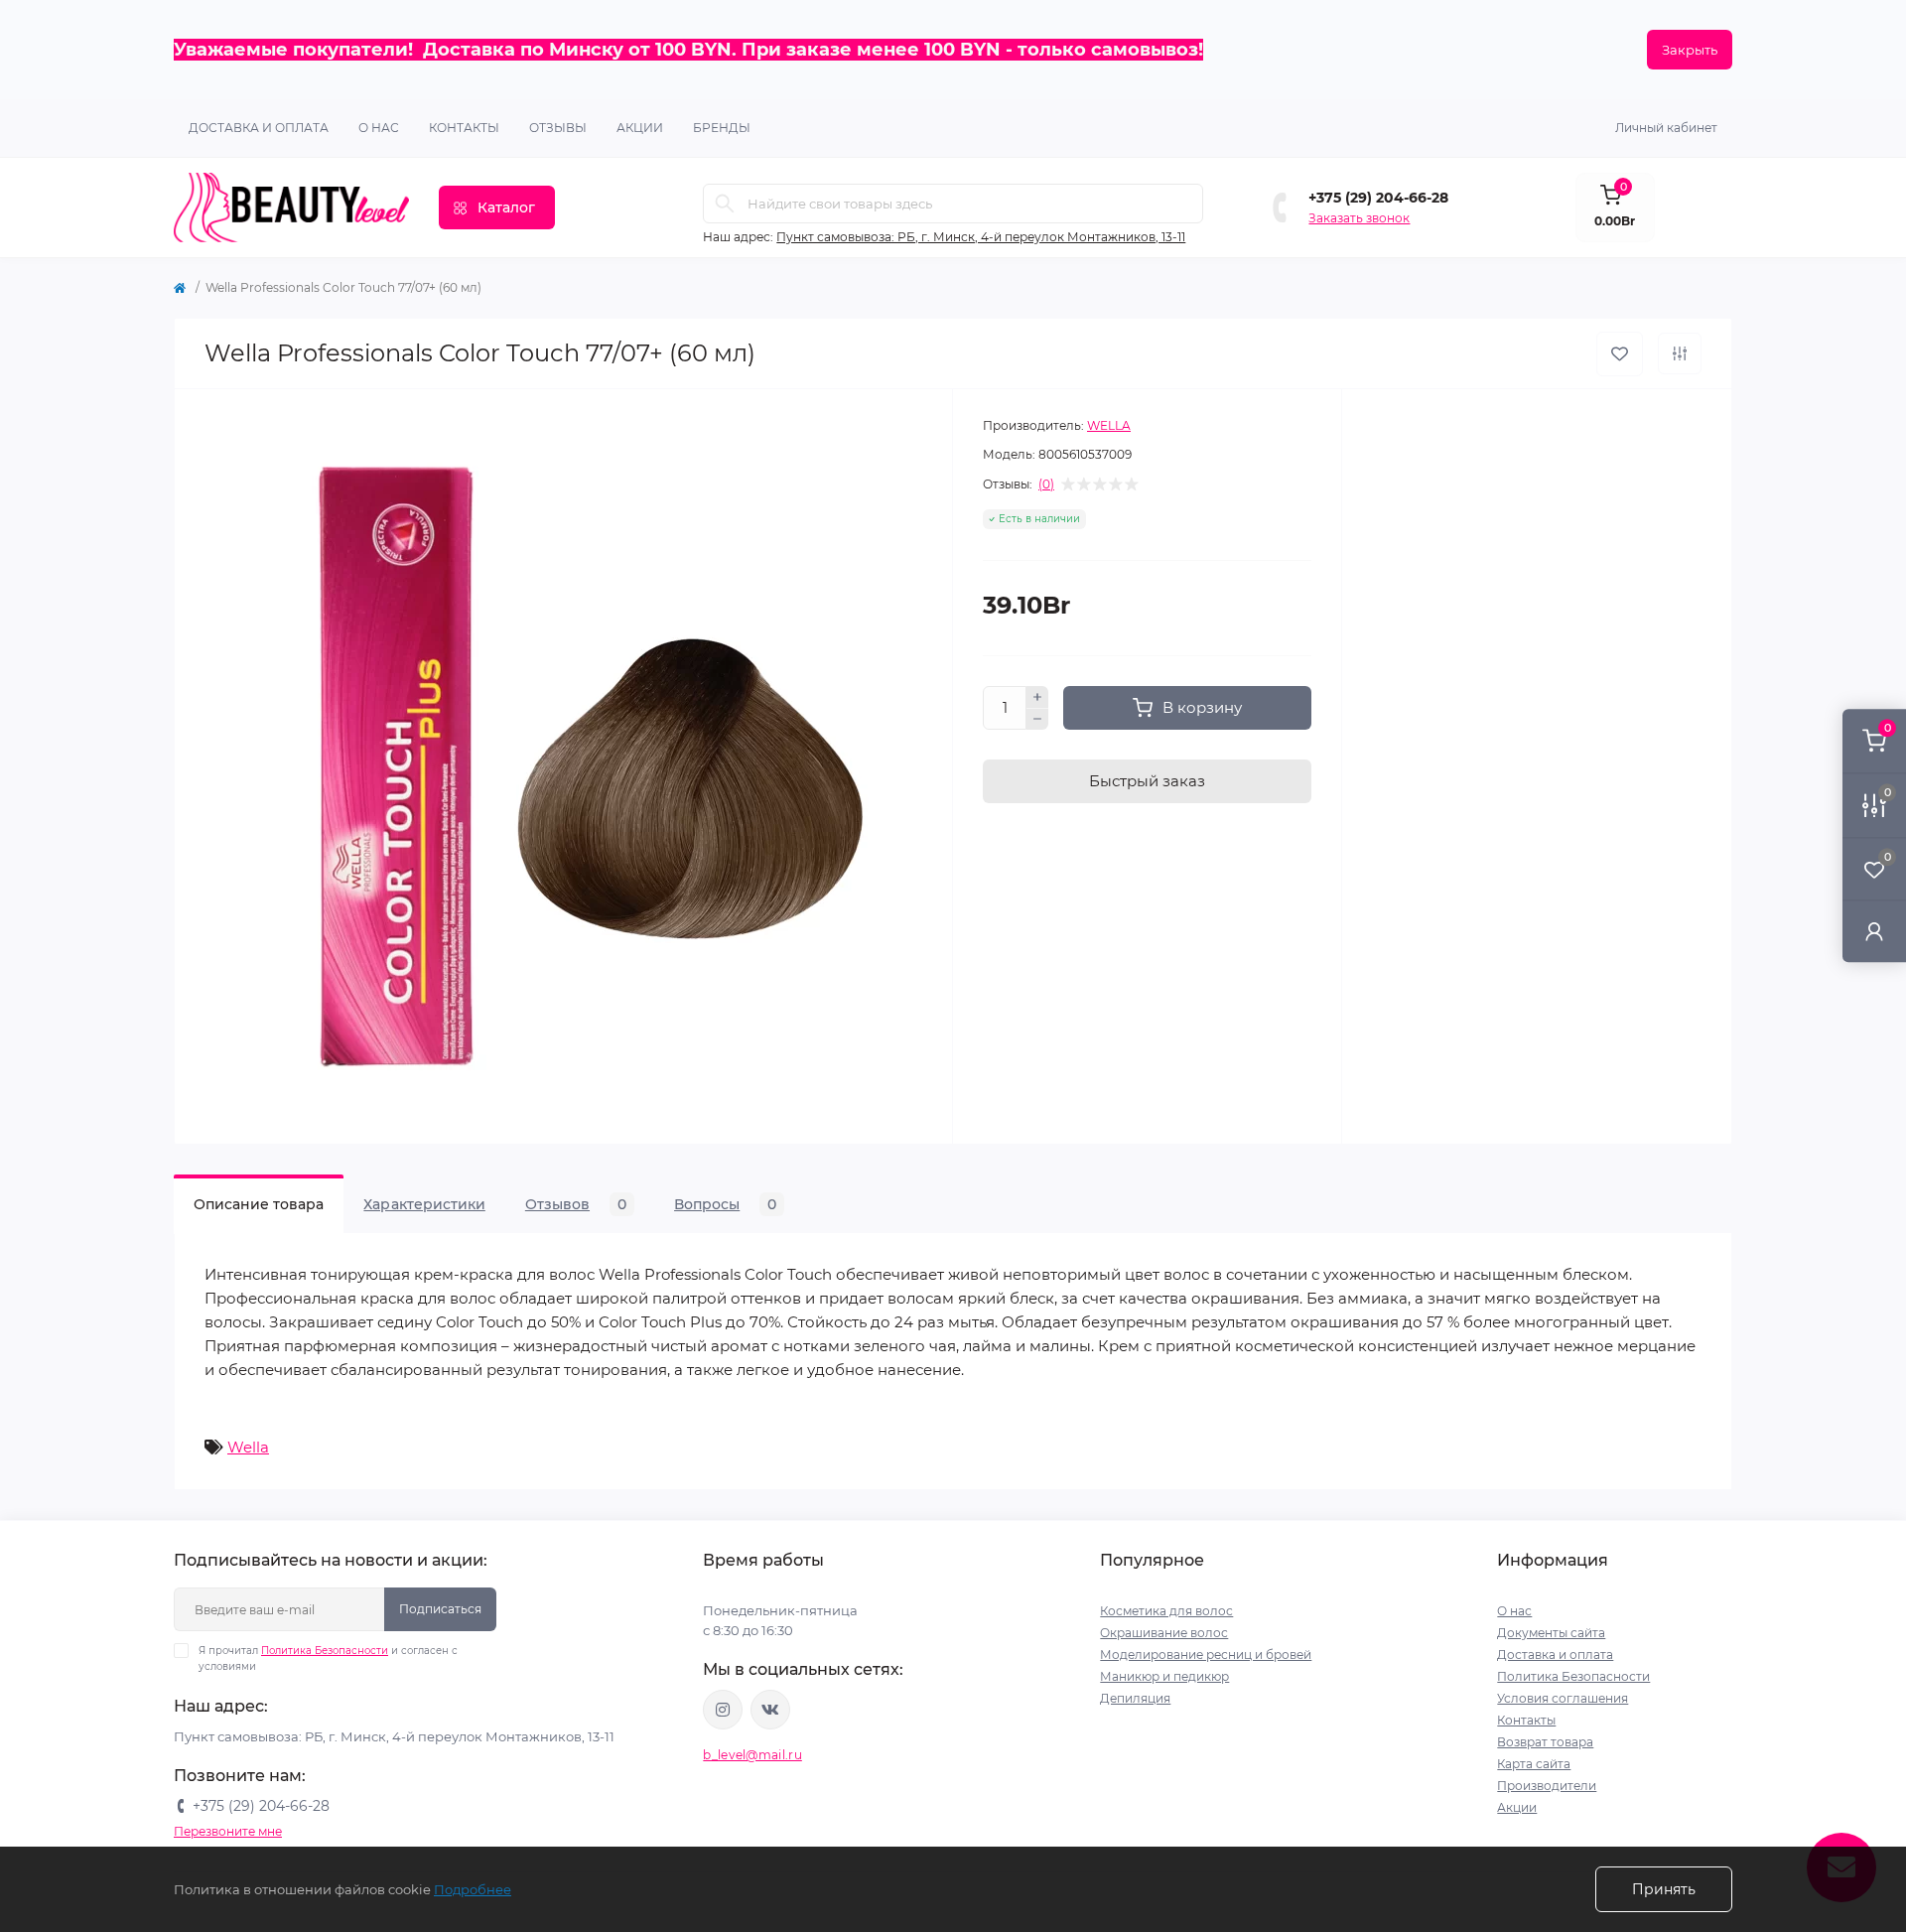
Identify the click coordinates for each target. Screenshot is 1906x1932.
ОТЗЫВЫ (558, 128)
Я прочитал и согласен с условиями (328, 1658)
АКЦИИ (640, 128)
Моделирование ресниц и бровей (1206, 1655)
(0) (1046, 484)
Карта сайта (1534, 1764)
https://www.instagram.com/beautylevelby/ (723, 1710)
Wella (248, 1447)
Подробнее (473, 1889)
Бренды (722, 128)
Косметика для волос (1166, 1611)
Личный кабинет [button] (1666, 128)
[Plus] (1037, 697)
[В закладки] (1620, 354)
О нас (379, 128)
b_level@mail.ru (752, 1755)
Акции (1517, 1807)
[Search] (725, 204)
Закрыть (1690, 50)
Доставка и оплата (259, 128)
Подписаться (440, 1609)
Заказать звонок (1359, 218)
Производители (1547, 1786)
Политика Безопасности (325, 1651)
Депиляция (1135, 1698)
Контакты (1526, 1720)
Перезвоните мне (228, 1831)
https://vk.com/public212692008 (770, 1710)
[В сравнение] (1680, 353)
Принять (1664, 1889)
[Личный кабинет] (1874, 931)
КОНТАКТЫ (464, 128)
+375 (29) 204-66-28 (1378, 198)
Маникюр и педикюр (1164, 1676)
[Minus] (1037, 720)
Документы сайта (1551, 1633)
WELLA (1109, 425)
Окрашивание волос (1164, 1633)
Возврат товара (1545, 1742)
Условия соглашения (1563, 1698)
